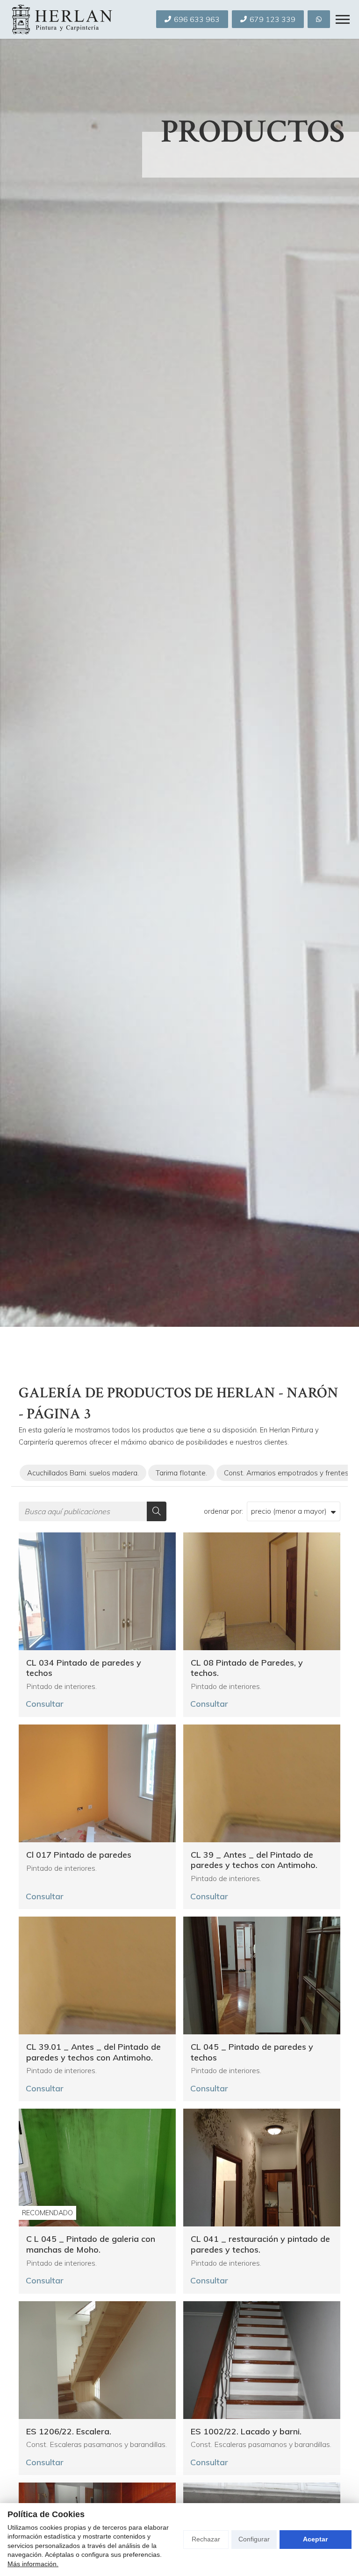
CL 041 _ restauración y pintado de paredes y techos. (260, 2244)
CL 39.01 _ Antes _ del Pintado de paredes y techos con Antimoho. (93, 2052)
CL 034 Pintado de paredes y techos (84, 1668)
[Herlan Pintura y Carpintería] (61, 19)
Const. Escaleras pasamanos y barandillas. (97, 2444)
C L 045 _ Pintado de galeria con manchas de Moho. (91, 2244)
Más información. (33, 2564)
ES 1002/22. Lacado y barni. (246, 2432)
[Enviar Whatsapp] (319, 19)
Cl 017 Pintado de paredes (79, 1855)
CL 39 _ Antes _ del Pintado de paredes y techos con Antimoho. (254, 1860)
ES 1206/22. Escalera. (69, 2432)
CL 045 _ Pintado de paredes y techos (252, 2052)
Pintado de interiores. (61, 1686)
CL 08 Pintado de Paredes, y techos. (247, 1668)
